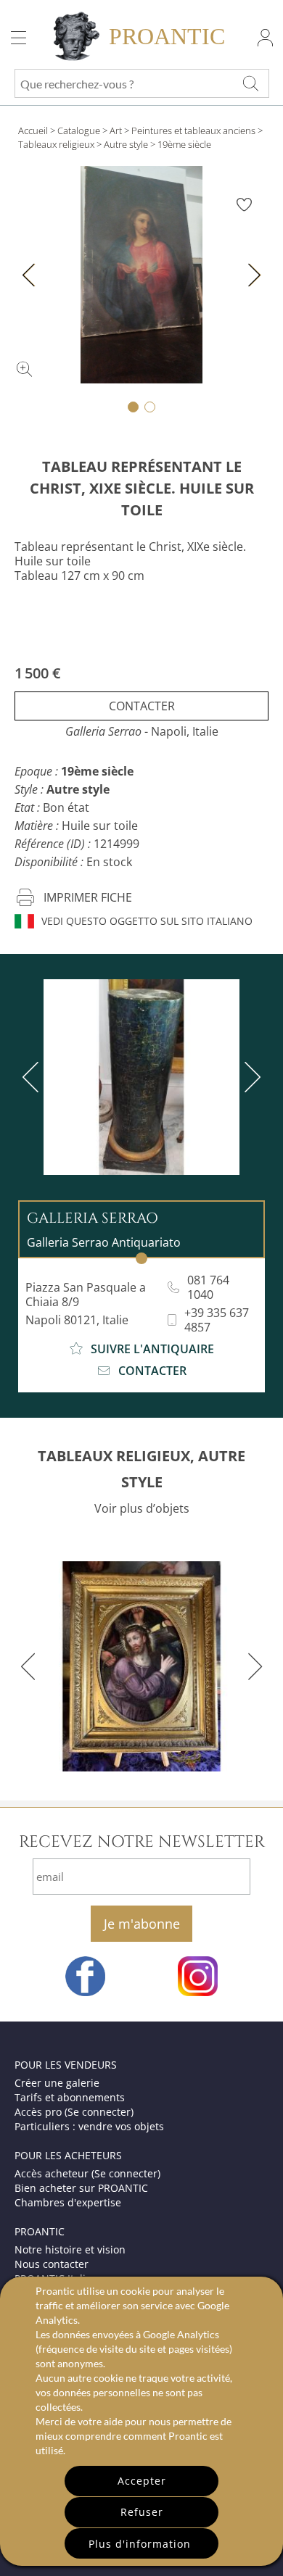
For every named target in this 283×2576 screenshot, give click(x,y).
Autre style (126, 144)
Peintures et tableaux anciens (193, 130)
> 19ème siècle (181, 144)
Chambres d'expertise (68, 2202)
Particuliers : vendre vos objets (89, 2126)
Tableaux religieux (56, 144)
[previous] (33, 1077)
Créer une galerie (57, 2083)
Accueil (33, 130)
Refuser (142, 2512)
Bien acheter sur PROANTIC (81, 2188)
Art (116, 130)
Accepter (142, 2481)
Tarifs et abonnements (70, 2097)
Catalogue (79, 130)
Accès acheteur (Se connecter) (87, 2173)
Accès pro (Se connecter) (74, 2112)
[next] (250, 1077)
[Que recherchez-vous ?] (250, 83)
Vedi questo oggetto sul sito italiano (147, 921)
